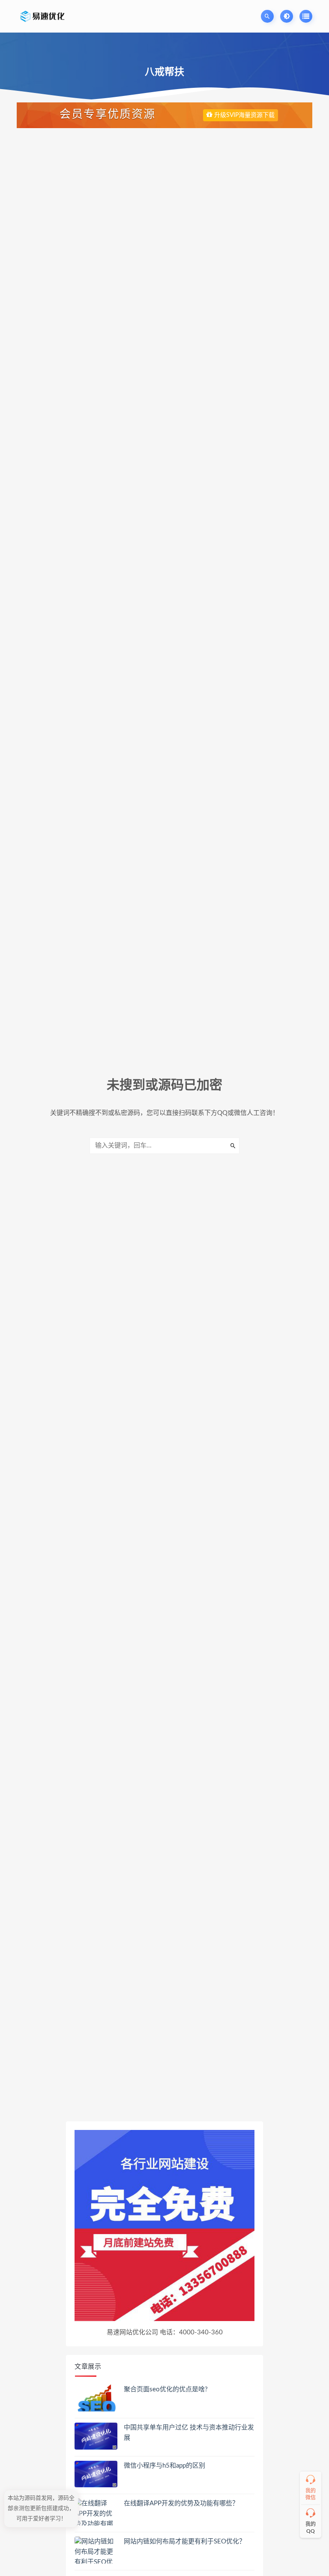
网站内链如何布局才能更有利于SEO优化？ (185, 2542)
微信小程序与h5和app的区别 (164, 2466)
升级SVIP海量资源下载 (244, 115)
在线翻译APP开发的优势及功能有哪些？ (181, 2503)
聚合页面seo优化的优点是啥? (166, 2389)
